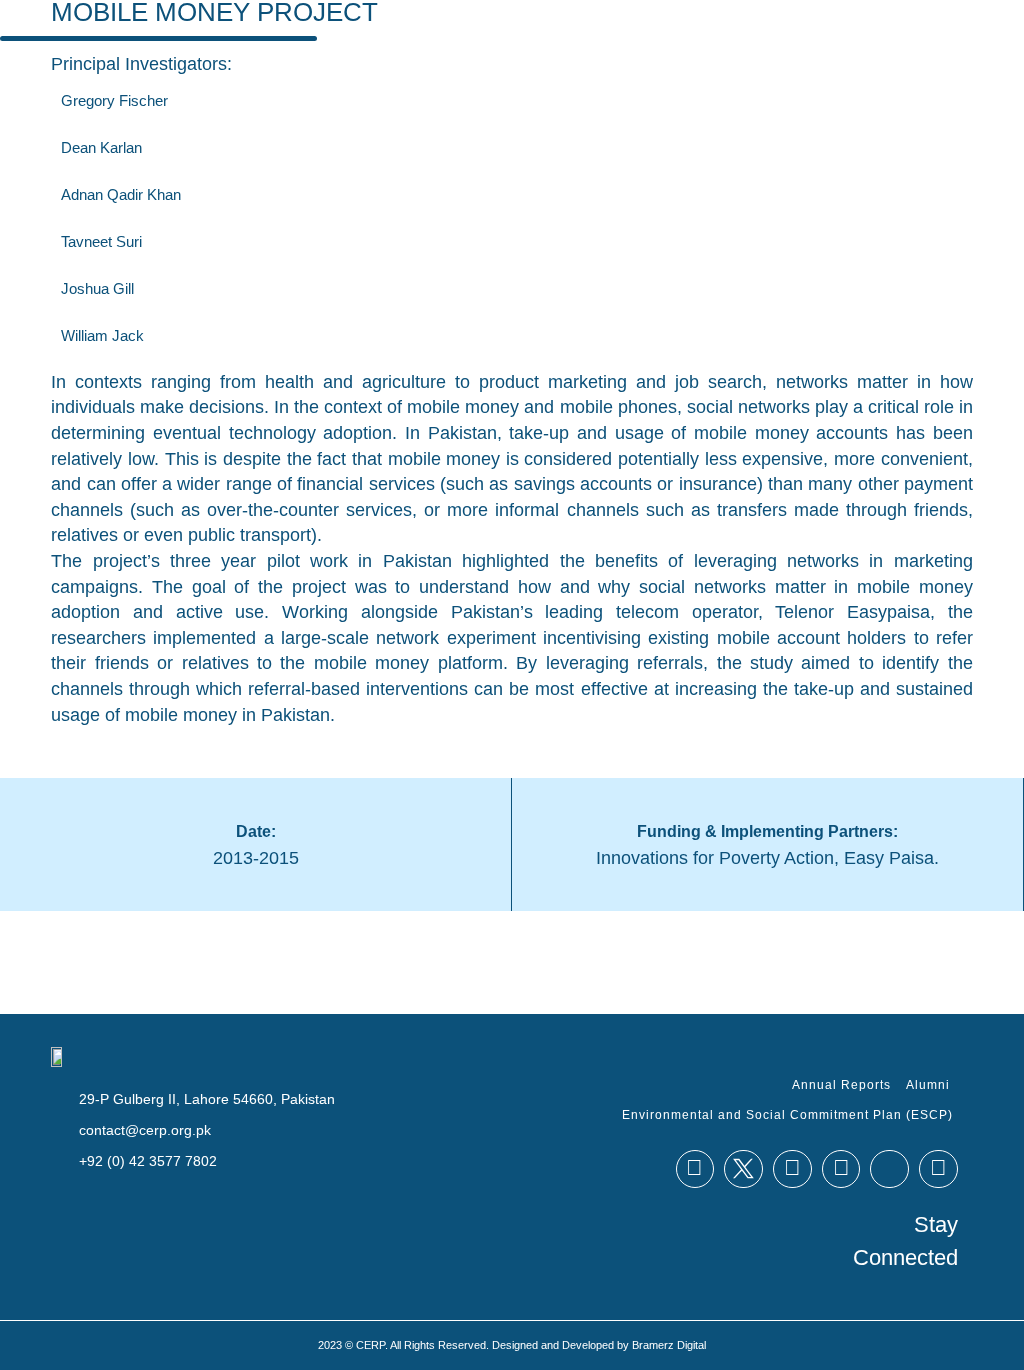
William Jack (102, 335)
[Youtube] (841, 1169)
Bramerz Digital (669, 1345)
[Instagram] (938, 1169)
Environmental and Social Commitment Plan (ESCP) (787, 1115)
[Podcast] (889, 1169)
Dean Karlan (101, 147)
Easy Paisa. (891, 857)
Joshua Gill (97, 288)
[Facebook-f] (695, 1169)
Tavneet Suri (101, 241)
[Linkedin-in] (792, 1169)
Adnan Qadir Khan (121, 194)
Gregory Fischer (114, 100)
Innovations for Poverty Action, (717, 857)
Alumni (928, 1085)
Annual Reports (841, 1085)
